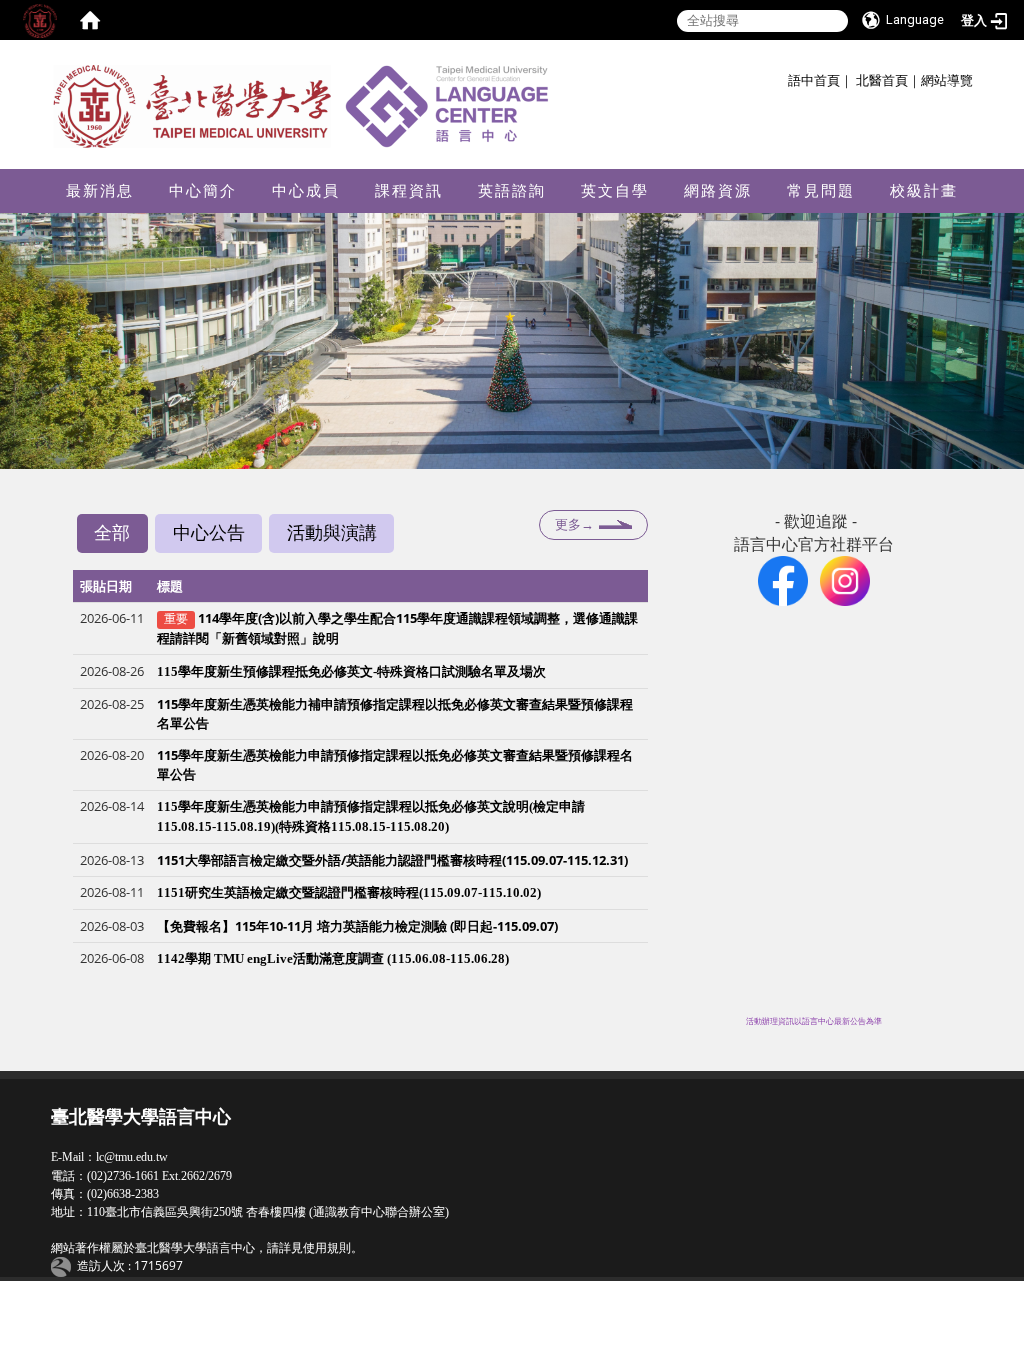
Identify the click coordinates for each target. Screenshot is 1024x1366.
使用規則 (327, 1248)
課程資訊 (409, 190)
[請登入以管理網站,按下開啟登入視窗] (40, 20)
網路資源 (718, 190)
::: (780, 77)
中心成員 (306, 190)
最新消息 (100, 190)
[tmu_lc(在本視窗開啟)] (845, 579)
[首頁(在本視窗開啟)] (90, 20)
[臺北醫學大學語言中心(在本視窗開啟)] (306, 105)
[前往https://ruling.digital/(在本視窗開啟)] (64, 1265)
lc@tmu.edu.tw (132, 1157)
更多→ (574, 524)
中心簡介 (203, 190)
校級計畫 (924, 190)
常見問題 (821, 190)
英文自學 (615, 190)
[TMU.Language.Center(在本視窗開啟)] (783, 579)
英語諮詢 (512, 190)
